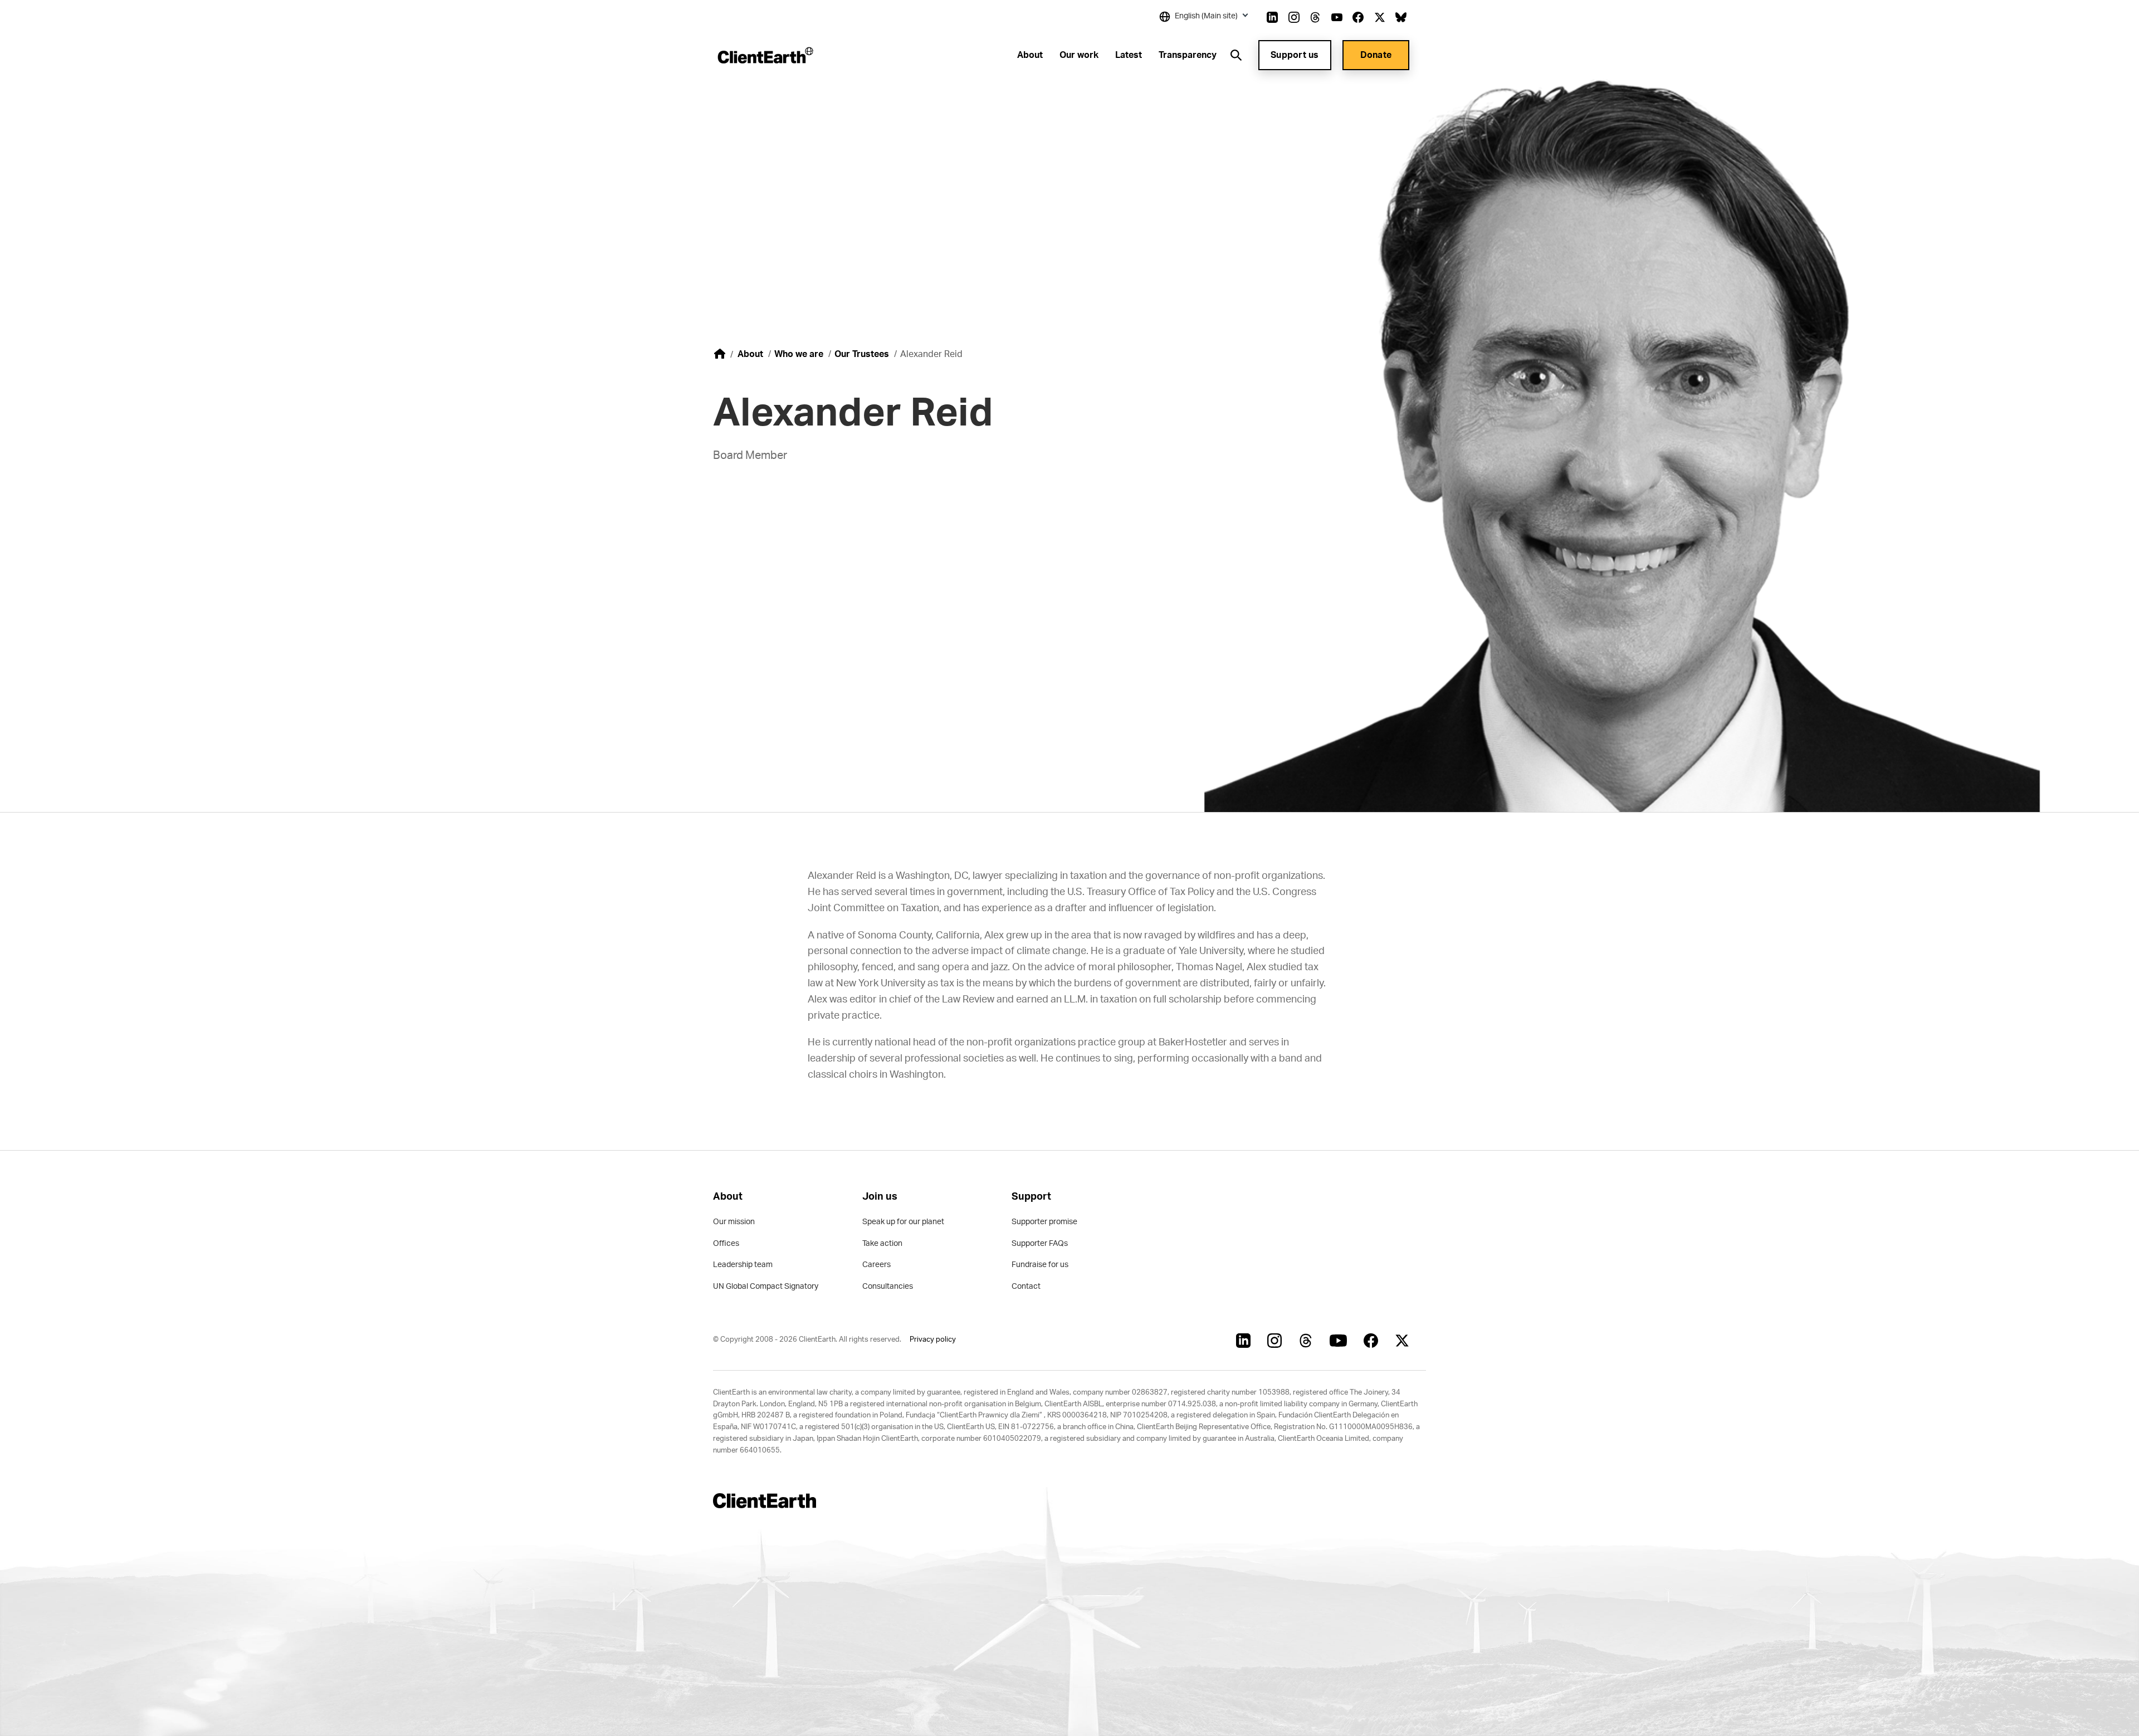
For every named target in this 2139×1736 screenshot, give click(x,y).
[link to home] (720, 354)
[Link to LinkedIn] (1272, 17)
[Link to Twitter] (1380, 17)
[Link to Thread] (1315, 17)
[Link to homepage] (765, 55)
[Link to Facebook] (1358, 17)
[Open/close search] (1236, 55)
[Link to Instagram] (1294, 17)
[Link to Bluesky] (1401, 17)
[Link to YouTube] (1337, 17)
